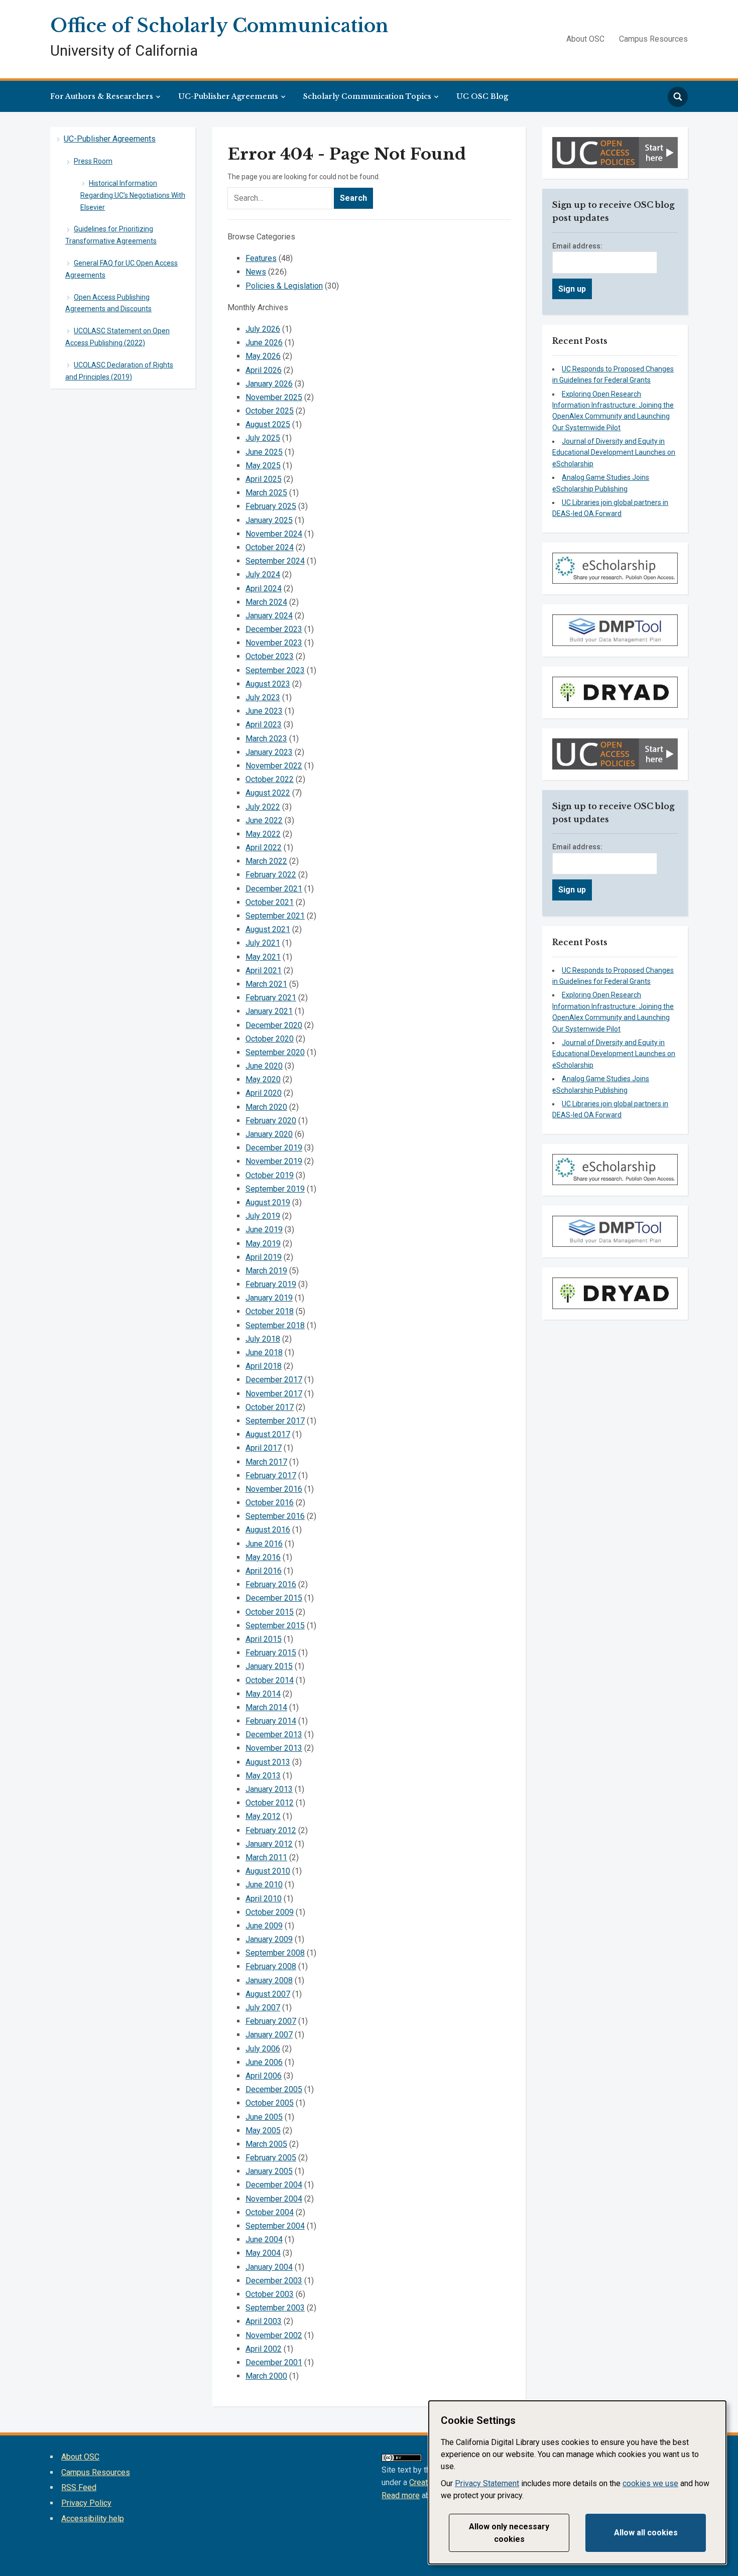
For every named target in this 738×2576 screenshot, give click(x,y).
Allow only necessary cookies (509, 2533)
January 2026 (269, 384)
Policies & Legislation (284, 286)
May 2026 (263, 356)
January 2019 (269, 1298)
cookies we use (650, 2483)
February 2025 (271, 506)
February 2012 (271, 1830)
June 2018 (264, 1353)
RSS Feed (79, 2487)
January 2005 (269, 2171)
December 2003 (274, 2281)
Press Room (93, 161)
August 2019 (268, 1202)
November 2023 (274, 643)
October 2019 (270, 1175)
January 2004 (269, 2267)
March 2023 (266, 739)
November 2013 (274, 1748)
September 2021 (275, 916)
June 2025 (264, 452)
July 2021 (263, 943)
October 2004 (270, 2212)
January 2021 (269, 1011)
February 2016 (271, 1584)
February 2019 (271, 1284)
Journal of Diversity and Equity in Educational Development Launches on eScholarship (614, 453)
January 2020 (269, 1134)
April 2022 (264, 848)
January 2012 (269, 1844)
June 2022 (264, 820)
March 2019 (266, 1271)
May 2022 (263, 834)
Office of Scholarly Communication (219, 26)
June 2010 (264, 1885)
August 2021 (268, 929)
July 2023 (263, 697)
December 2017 (274, 1380)
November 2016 (274, 1489)
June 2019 (264, 1230)
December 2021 (274, 889)
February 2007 (271, 2021)
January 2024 (269, 616)
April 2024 (264, 589)
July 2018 (263, 1339)
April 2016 (264, 1571)
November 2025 (274, 397)
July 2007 (263, 2008)
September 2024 (275, 561)
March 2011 (266, 1857)
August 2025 (268, 424)
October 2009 (270, 1912)
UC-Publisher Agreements (228, 96)
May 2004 (263, 2253)
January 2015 (269, 1666)
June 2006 (264, 2062)
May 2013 (263, 1776)
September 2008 (275, 1953)
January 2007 (269, 2035)
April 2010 (264, 1899)
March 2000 (266, 2376)
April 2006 (264, 2076)
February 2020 (271, 1121)
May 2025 (263, 466)
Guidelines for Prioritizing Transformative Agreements (111, 235)
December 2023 (274, 629)
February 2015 (271, 1653)
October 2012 (270, 1803)
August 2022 (268, 793)
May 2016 (263, 1557)
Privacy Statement (487, 2483)
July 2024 (263, 574)
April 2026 (264, 370)
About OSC (585, 39)
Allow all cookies (646, 2533)
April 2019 (264, 1257)
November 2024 (274, 534)
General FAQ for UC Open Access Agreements (121, 269)
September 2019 (275, 1189)
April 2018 (264, 1366)
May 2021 (263, 957)
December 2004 (274, 2185)
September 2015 (275, 1626)
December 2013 (274, 1734)
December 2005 (274, 2089)
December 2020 (274, 1025)
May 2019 (263, 1244)
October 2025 (270, 411)
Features (261, 258)
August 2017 (268, 1434)
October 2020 (270, 1039)
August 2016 (268, 1530)
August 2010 (268, 1871)
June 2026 (264, 343)
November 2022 (274, 766)
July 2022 (263, 807)
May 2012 (263, 1816)
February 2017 (271, 1475)
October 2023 (270, 656)
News (256, 272)
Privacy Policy (86, 2503)
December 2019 (274, 1148)
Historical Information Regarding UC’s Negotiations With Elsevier (133, 195)
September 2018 (275, 1325)
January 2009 (269, 1939)
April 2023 (264, 725)
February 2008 (271, 1966)
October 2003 (270, 2294)
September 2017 (275, 1421)
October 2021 (270, 902)
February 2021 (271, 998)
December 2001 (274, 2362)
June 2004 (264, 2239)
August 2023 (268, 684)
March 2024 (266, 602)
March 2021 (266, 984)
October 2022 (270, 779)
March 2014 (266, 1707)
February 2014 (271, 1721)
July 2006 (263, 2049)
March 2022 (266, 861)
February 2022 (271, 875)
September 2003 (275, 2308)
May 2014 (263, 1694)
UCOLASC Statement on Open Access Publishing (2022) (117, 337)
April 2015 (264, 1639)
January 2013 (269, 1789)
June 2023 (264, 711)
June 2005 (264, 2117)
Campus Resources (653, 39)
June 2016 (264, 1544)
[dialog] (577, 2482)
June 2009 (264, 1926)
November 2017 (274, 1394)
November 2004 (274, 2199)
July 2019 (263, 1216)
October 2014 (270, 1680)
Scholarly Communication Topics (367, 96)
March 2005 (266, 2144)
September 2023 (275, 670)
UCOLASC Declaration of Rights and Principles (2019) (119, 371)
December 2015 (274, 1598)
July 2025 (263, 438)
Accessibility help (93, 2519)
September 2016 (275, 1516)
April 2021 (264, 971)
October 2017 (270, 1407)
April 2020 (264, 1093)
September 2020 (275, 1052)
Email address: (577, 246)
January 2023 (269, 752)
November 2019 (274, 1161)
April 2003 (264, 2321)
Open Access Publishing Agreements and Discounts (108, 303)
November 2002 (274, 2335)
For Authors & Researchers (102, 96)
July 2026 (263, 329)
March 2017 (266, 1462)
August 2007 (268, 1994)
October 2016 (270, 1503)
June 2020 (264, 1066)
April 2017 (264, 1448)
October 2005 (270, 2103)
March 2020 (266, 1107)
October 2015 (270, 1612)
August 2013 (268, 1762)
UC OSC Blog (482, 96)
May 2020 (263, 1079)
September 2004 (275, 2226)
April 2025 (264, 479)
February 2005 (271, 2158)
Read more (401, 2495)
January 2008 (269, 1980)
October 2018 (270, 1311)
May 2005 (263, 2131)
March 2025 (266, 493)
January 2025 (269, 520)
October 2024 (270, 547)
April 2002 (264, 2349)
